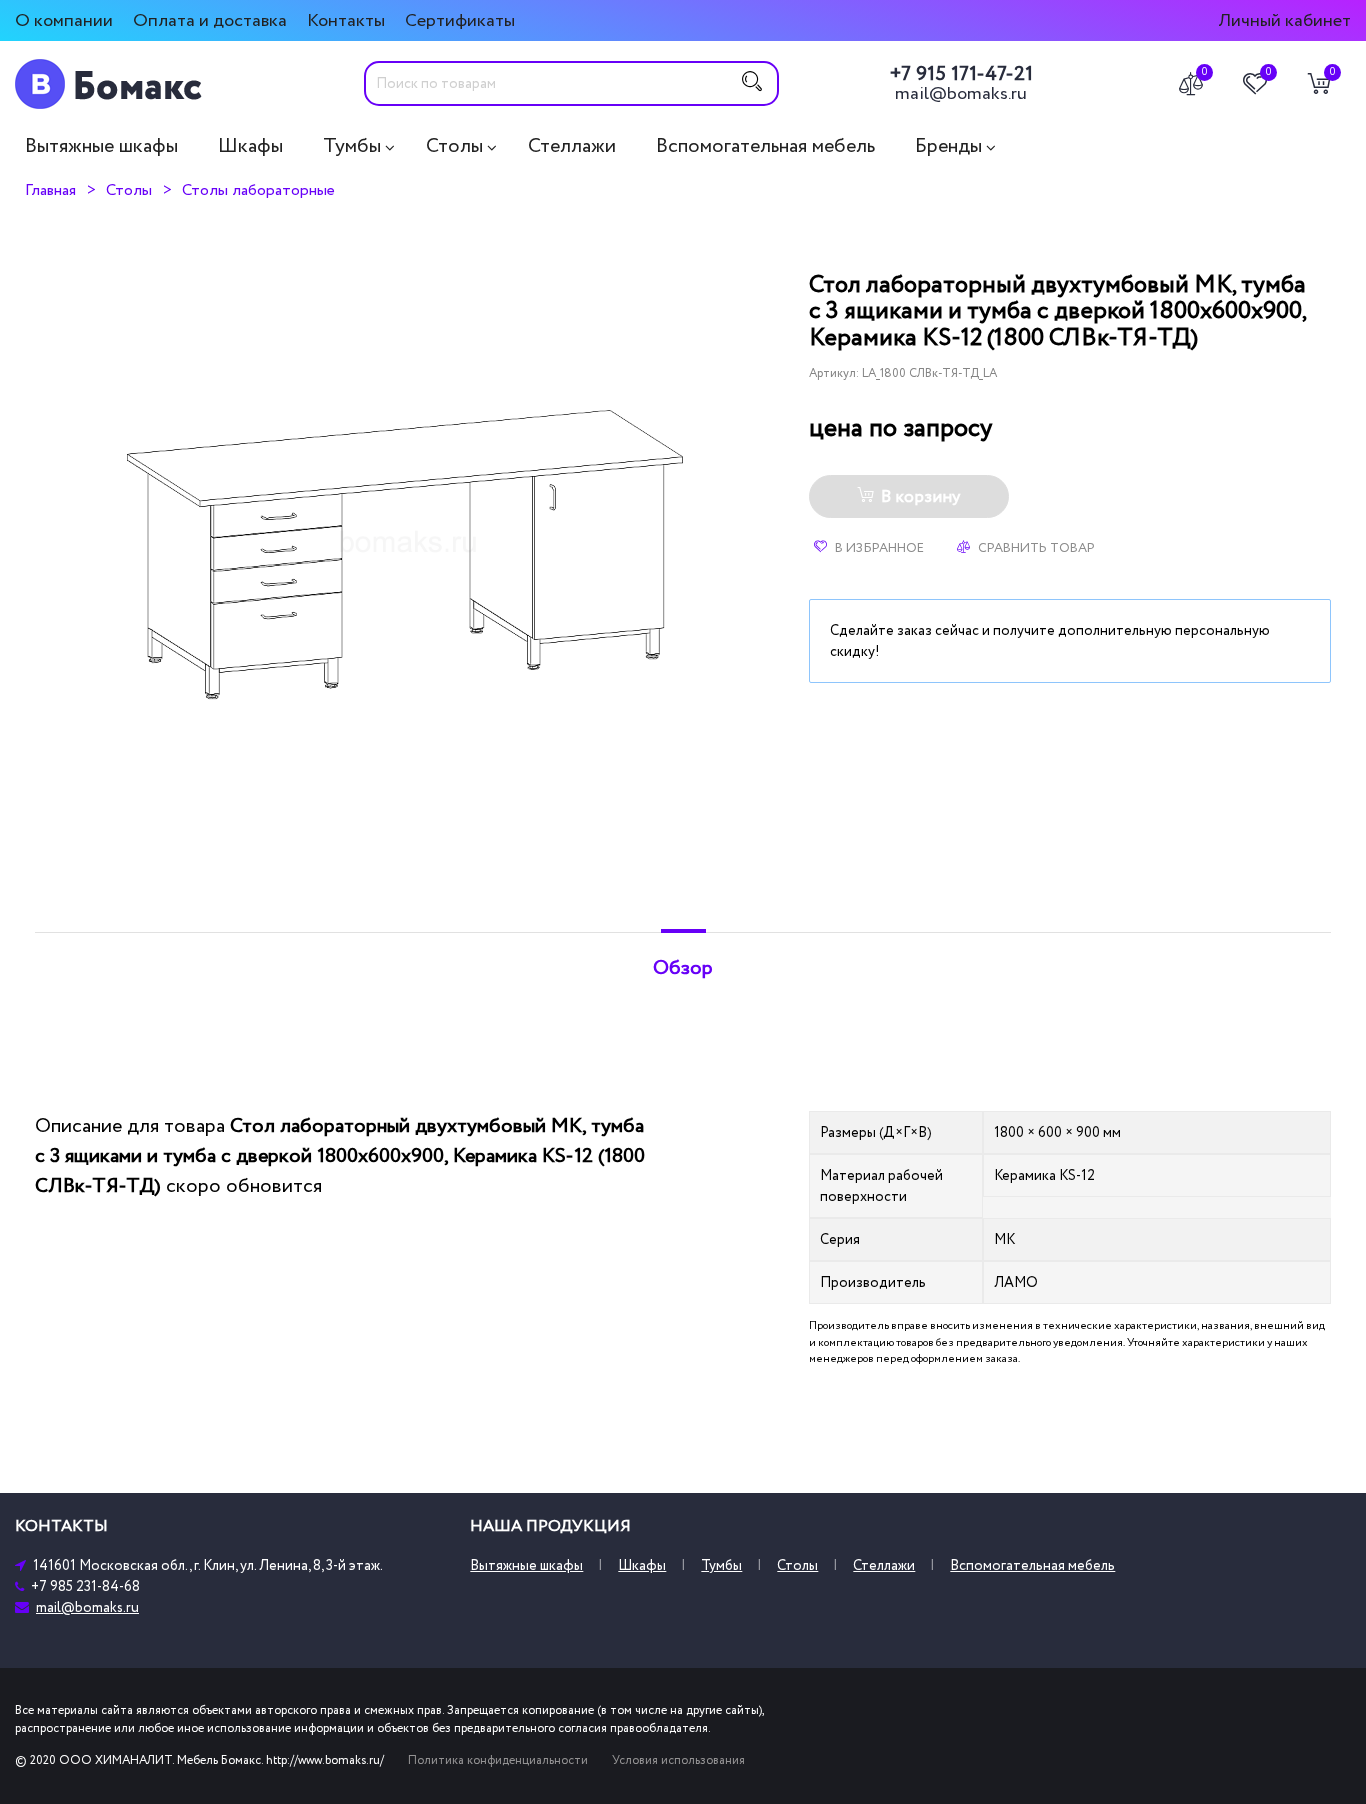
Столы (454, 146)
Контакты (346, 20)
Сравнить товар (1035, 548)
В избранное (878, 548)
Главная (50, 190)
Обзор (683, 968)
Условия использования (678, 1760)
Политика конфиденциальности (498, 1760)
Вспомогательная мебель (765, 146)
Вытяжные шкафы (101, 146)
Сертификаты (460, 20)
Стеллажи (572, 146)
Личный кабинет (1284, 20)
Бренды (948, 146)
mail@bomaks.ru (961, 94)
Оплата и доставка (210, 20)
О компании (64, 20)
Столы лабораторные (258, 190)
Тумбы (352, 146)
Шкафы (250, 146)
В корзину (920, 497)
